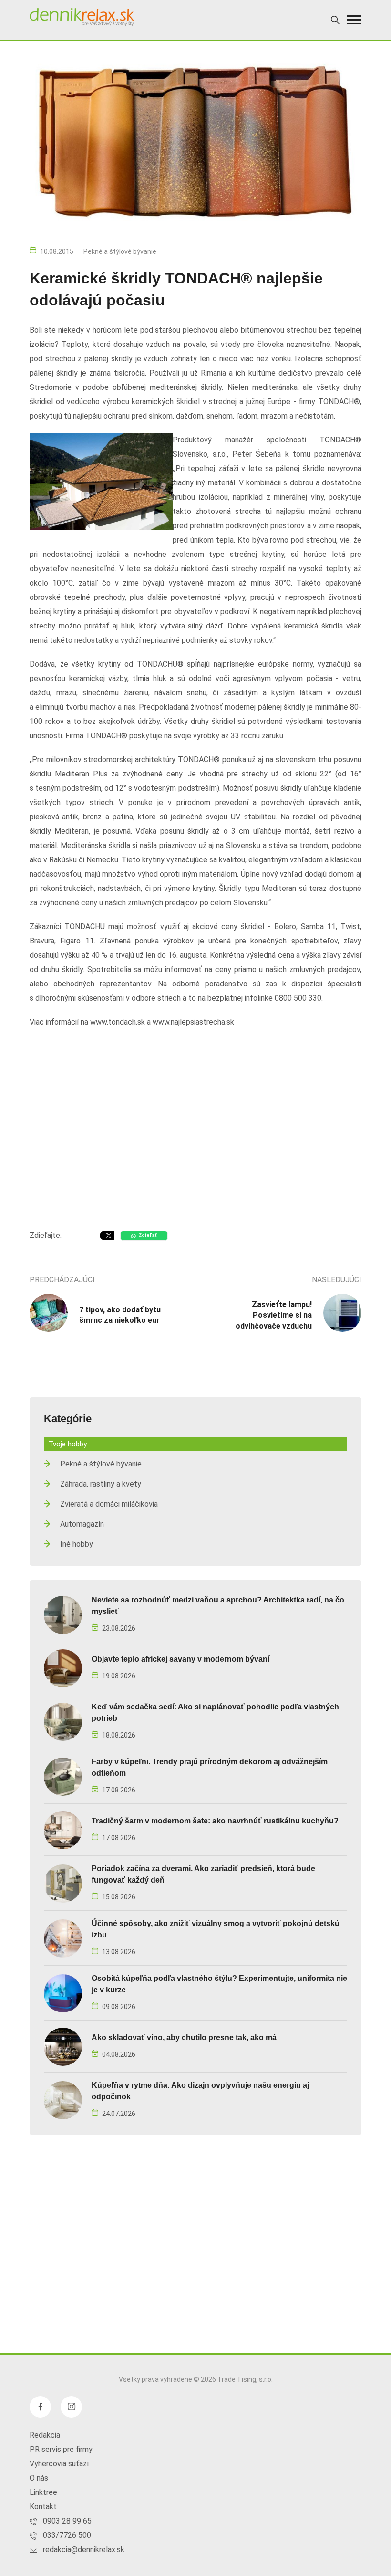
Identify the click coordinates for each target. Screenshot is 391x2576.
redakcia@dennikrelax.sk (84, 2550)
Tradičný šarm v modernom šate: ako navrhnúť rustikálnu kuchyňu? (215, 1821)
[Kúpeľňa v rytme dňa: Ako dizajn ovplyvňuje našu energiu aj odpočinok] (63, 2100)
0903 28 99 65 (67, 2521)
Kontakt (43, 2507)
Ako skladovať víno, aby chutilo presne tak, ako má (184, 2037)
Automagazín (82, 1524)
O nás (39, 2478)
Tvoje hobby (68, 1444)
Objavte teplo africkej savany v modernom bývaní (180, 1659)
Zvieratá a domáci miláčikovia (109, 1504)
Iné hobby (77, 1544)
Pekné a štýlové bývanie (120, 251)
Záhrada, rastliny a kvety (101, 1484)
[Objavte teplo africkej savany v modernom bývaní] (63, 1668)
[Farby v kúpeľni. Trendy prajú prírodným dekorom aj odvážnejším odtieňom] (63, 1776)
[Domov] (82, 17)
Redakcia (45, 2435)
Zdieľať (148, 1235)
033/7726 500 (67, 2535)
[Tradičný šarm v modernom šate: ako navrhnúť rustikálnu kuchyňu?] (63, 1830)
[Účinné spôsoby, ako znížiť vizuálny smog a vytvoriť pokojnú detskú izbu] (63, 1938)
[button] (354, 20)
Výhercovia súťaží (59, 2464)
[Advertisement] (195, 1146)
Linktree (43, 2492)
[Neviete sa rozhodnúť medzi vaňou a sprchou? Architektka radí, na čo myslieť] (63, 1615)
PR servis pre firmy (61, 2449)
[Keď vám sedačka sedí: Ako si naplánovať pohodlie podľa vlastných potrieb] (63, 1722)
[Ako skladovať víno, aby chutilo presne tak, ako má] (63, 2047)
